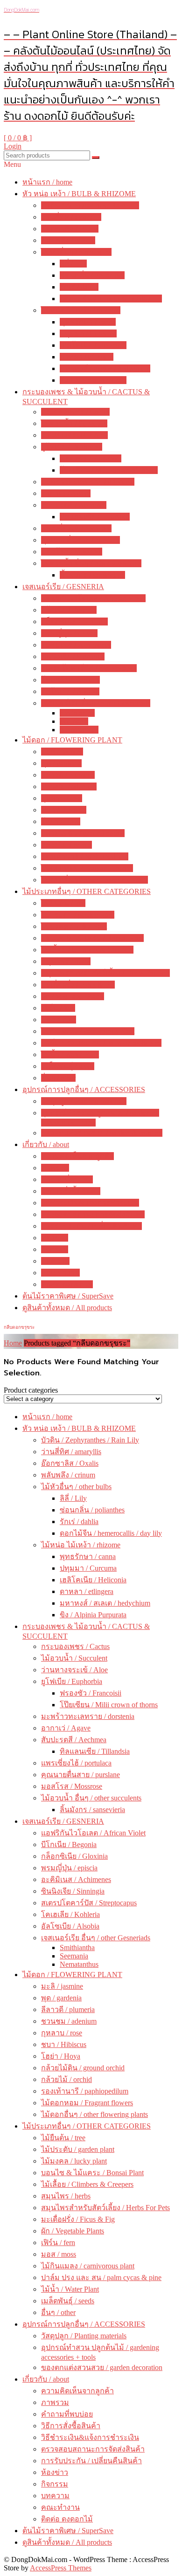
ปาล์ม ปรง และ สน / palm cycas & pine (101, 1043)
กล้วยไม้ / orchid (66, 845)
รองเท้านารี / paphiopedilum (85, 856)
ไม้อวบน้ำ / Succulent (74, 423)
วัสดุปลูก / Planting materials (84, 1101)
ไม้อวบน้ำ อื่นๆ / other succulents (91, 563)
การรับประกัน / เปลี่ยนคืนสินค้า (91, 1226)
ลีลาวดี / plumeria (68, 775)
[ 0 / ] (18, 138)
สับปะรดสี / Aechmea (74, 505)
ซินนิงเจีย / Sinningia (73, 656)
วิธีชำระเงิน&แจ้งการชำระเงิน (90, 1203)
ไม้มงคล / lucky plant (74, 926)
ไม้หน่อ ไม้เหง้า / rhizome (81, 310)
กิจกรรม (55, 1249)
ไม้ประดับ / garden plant (78, 915)
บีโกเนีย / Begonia (69, 610)
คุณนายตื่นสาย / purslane (80, 540)
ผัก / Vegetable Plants (73, 996)
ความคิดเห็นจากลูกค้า (77, 1156)
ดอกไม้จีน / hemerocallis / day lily (111, 299)
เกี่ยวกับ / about (46, 1144)
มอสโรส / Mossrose (72, 552)
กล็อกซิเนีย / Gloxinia (74, 622)
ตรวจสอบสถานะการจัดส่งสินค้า (93, 1214)
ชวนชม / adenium (69, 787)
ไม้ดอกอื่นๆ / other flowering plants (94, 880)
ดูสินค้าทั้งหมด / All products (67, 1308)
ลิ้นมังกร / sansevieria (92, 575)
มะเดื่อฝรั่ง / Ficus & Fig (78, 985)
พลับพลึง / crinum (68, 240)
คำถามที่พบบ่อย (67, 1179)
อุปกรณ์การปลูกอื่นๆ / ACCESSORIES (84, 1089)
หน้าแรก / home (47, 182)
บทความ (55, 1261)
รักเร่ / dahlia (79, 287)
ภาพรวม (55, 1168)
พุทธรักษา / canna (88, 322)
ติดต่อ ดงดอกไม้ (67, 1284)
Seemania (74, 721)
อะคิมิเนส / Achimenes (76, 645)
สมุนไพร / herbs (66, 961)
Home (13, 1343)
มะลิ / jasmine (62, 752)
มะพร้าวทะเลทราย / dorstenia (88, 482)
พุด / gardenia (61, 763)
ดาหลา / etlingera (87, 357)
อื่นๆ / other (58, 1078)
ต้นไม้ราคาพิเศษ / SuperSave (68, 1296)
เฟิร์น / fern (58, 1008)
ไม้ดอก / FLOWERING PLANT (72, 740)
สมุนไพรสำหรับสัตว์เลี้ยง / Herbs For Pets (105, 973)
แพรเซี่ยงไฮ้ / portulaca (76, 528)
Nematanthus (79, 730)
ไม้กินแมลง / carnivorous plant (88, 1031)
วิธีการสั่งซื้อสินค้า (71, 1191)
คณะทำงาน (60, 1273)
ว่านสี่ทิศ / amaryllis (71, 217)
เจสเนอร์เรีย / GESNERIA (63, 587)
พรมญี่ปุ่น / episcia (69, 633)
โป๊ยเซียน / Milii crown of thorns (109, 470)
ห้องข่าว (55, 1238)
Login (13, 146)
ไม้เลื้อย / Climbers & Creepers (87, 950)
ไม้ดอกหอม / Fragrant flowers (87, 868)
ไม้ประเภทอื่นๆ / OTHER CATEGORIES (87, 891)
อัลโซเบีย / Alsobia (70, 691)
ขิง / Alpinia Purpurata (93, 380)
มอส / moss (59, 1020)
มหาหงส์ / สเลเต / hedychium (105, 368)
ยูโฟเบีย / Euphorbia (72, 447)
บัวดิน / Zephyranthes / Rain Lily (90, 205)
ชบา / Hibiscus (64, 810)
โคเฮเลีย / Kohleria (70, 680)
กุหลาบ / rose (62, 798)
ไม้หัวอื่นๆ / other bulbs (76, 252)
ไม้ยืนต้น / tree (63, 903)
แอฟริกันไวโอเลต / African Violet (93, 598)
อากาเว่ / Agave (66, 493)
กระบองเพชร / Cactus (75, 412)
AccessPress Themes (61, 2568)
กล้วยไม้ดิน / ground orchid (83, 833)
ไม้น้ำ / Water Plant (70, 1054)
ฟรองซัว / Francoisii (91, 458)
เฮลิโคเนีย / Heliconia (93, 345)
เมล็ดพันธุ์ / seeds (68, 1066)
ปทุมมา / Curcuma (88, 333)
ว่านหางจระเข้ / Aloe (74, 435)
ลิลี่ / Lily (73, 264)
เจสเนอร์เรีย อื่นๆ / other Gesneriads (96, 703)
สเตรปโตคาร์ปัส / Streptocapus (89, 668)
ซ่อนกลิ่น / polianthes (92, 275)
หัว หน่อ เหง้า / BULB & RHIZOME (79, 194)
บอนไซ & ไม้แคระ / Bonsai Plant (92, 938)
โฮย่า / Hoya (61, 821)
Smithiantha (77, 713)
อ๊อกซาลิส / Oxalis (70, 229)
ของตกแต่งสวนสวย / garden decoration (102, 1133)
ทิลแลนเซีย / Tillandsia (95, 517)
